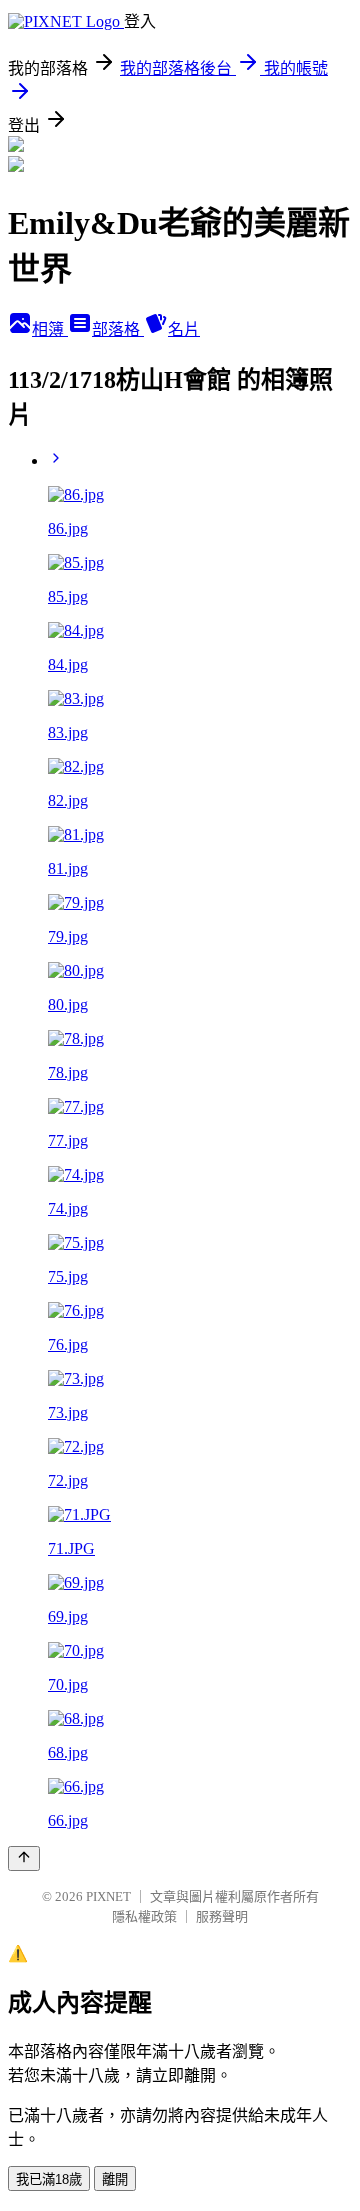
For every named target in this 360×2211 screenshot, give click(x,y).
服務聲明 (222, 1916)
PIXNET (108, 1896)
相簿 (50, 329)
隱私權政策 (144, 1916)
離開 (115, 2179)
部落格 (118, 329)
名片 (184, 329)
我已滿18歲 (49, 2179)
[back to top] (24, 1858)
